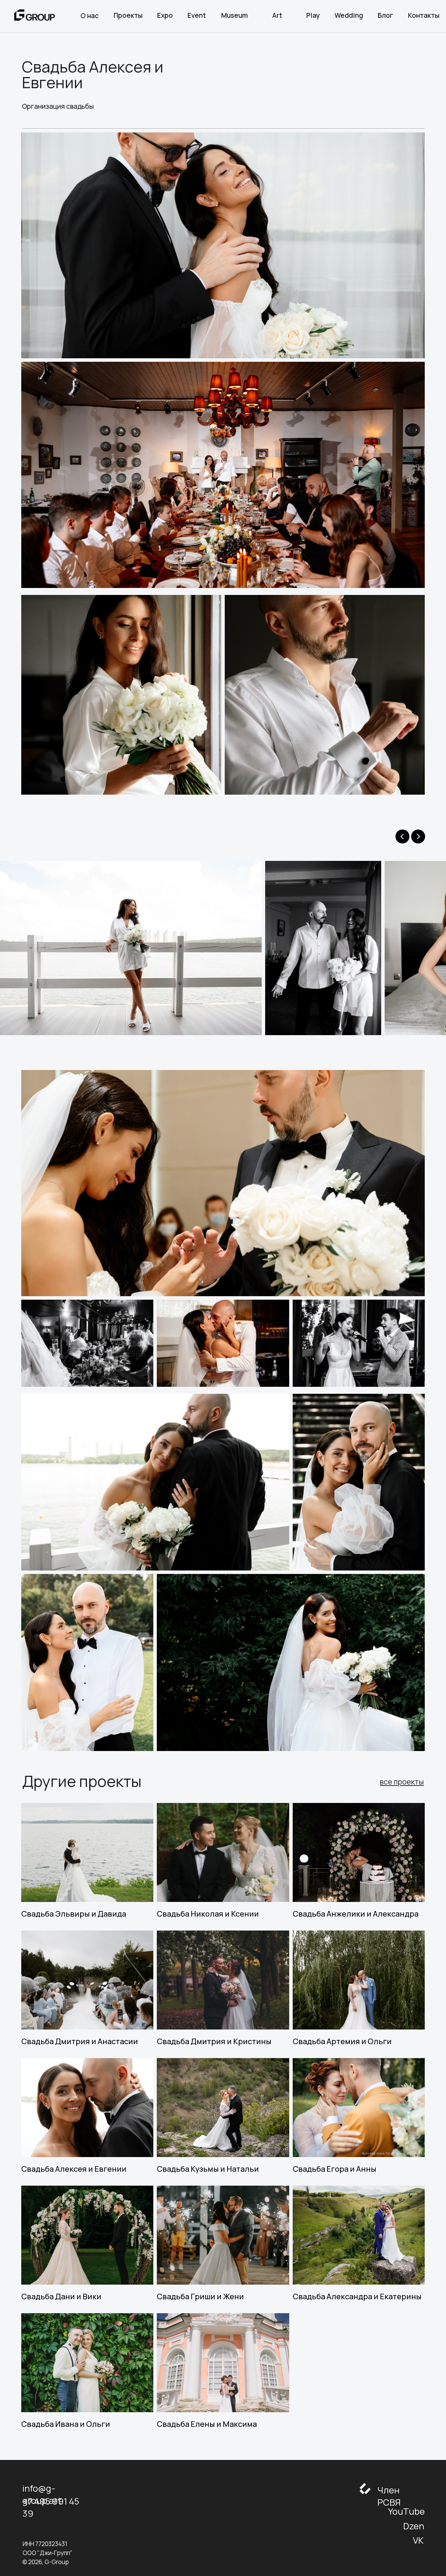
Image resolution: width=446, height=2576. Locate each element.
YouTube (406, 2511)
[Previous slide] (402, 836)
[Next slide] (418, 836)
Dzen (414, 2526)
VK (418, 2540)
